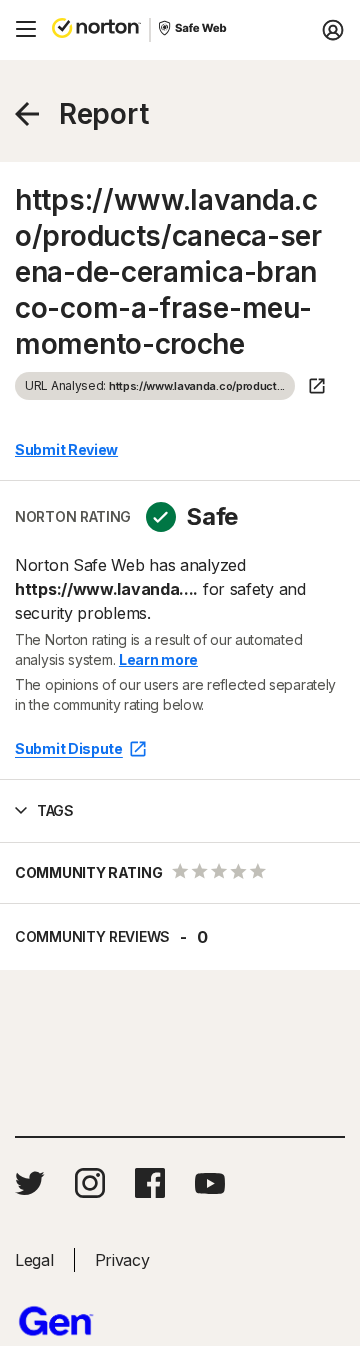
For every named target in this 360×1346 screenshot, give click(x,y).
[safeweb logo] (194, 30)
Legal (34, 1260)
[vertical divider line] (150, 30)
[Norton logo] (96, 30)
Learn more (158, 659)
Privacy (122, 1260)
